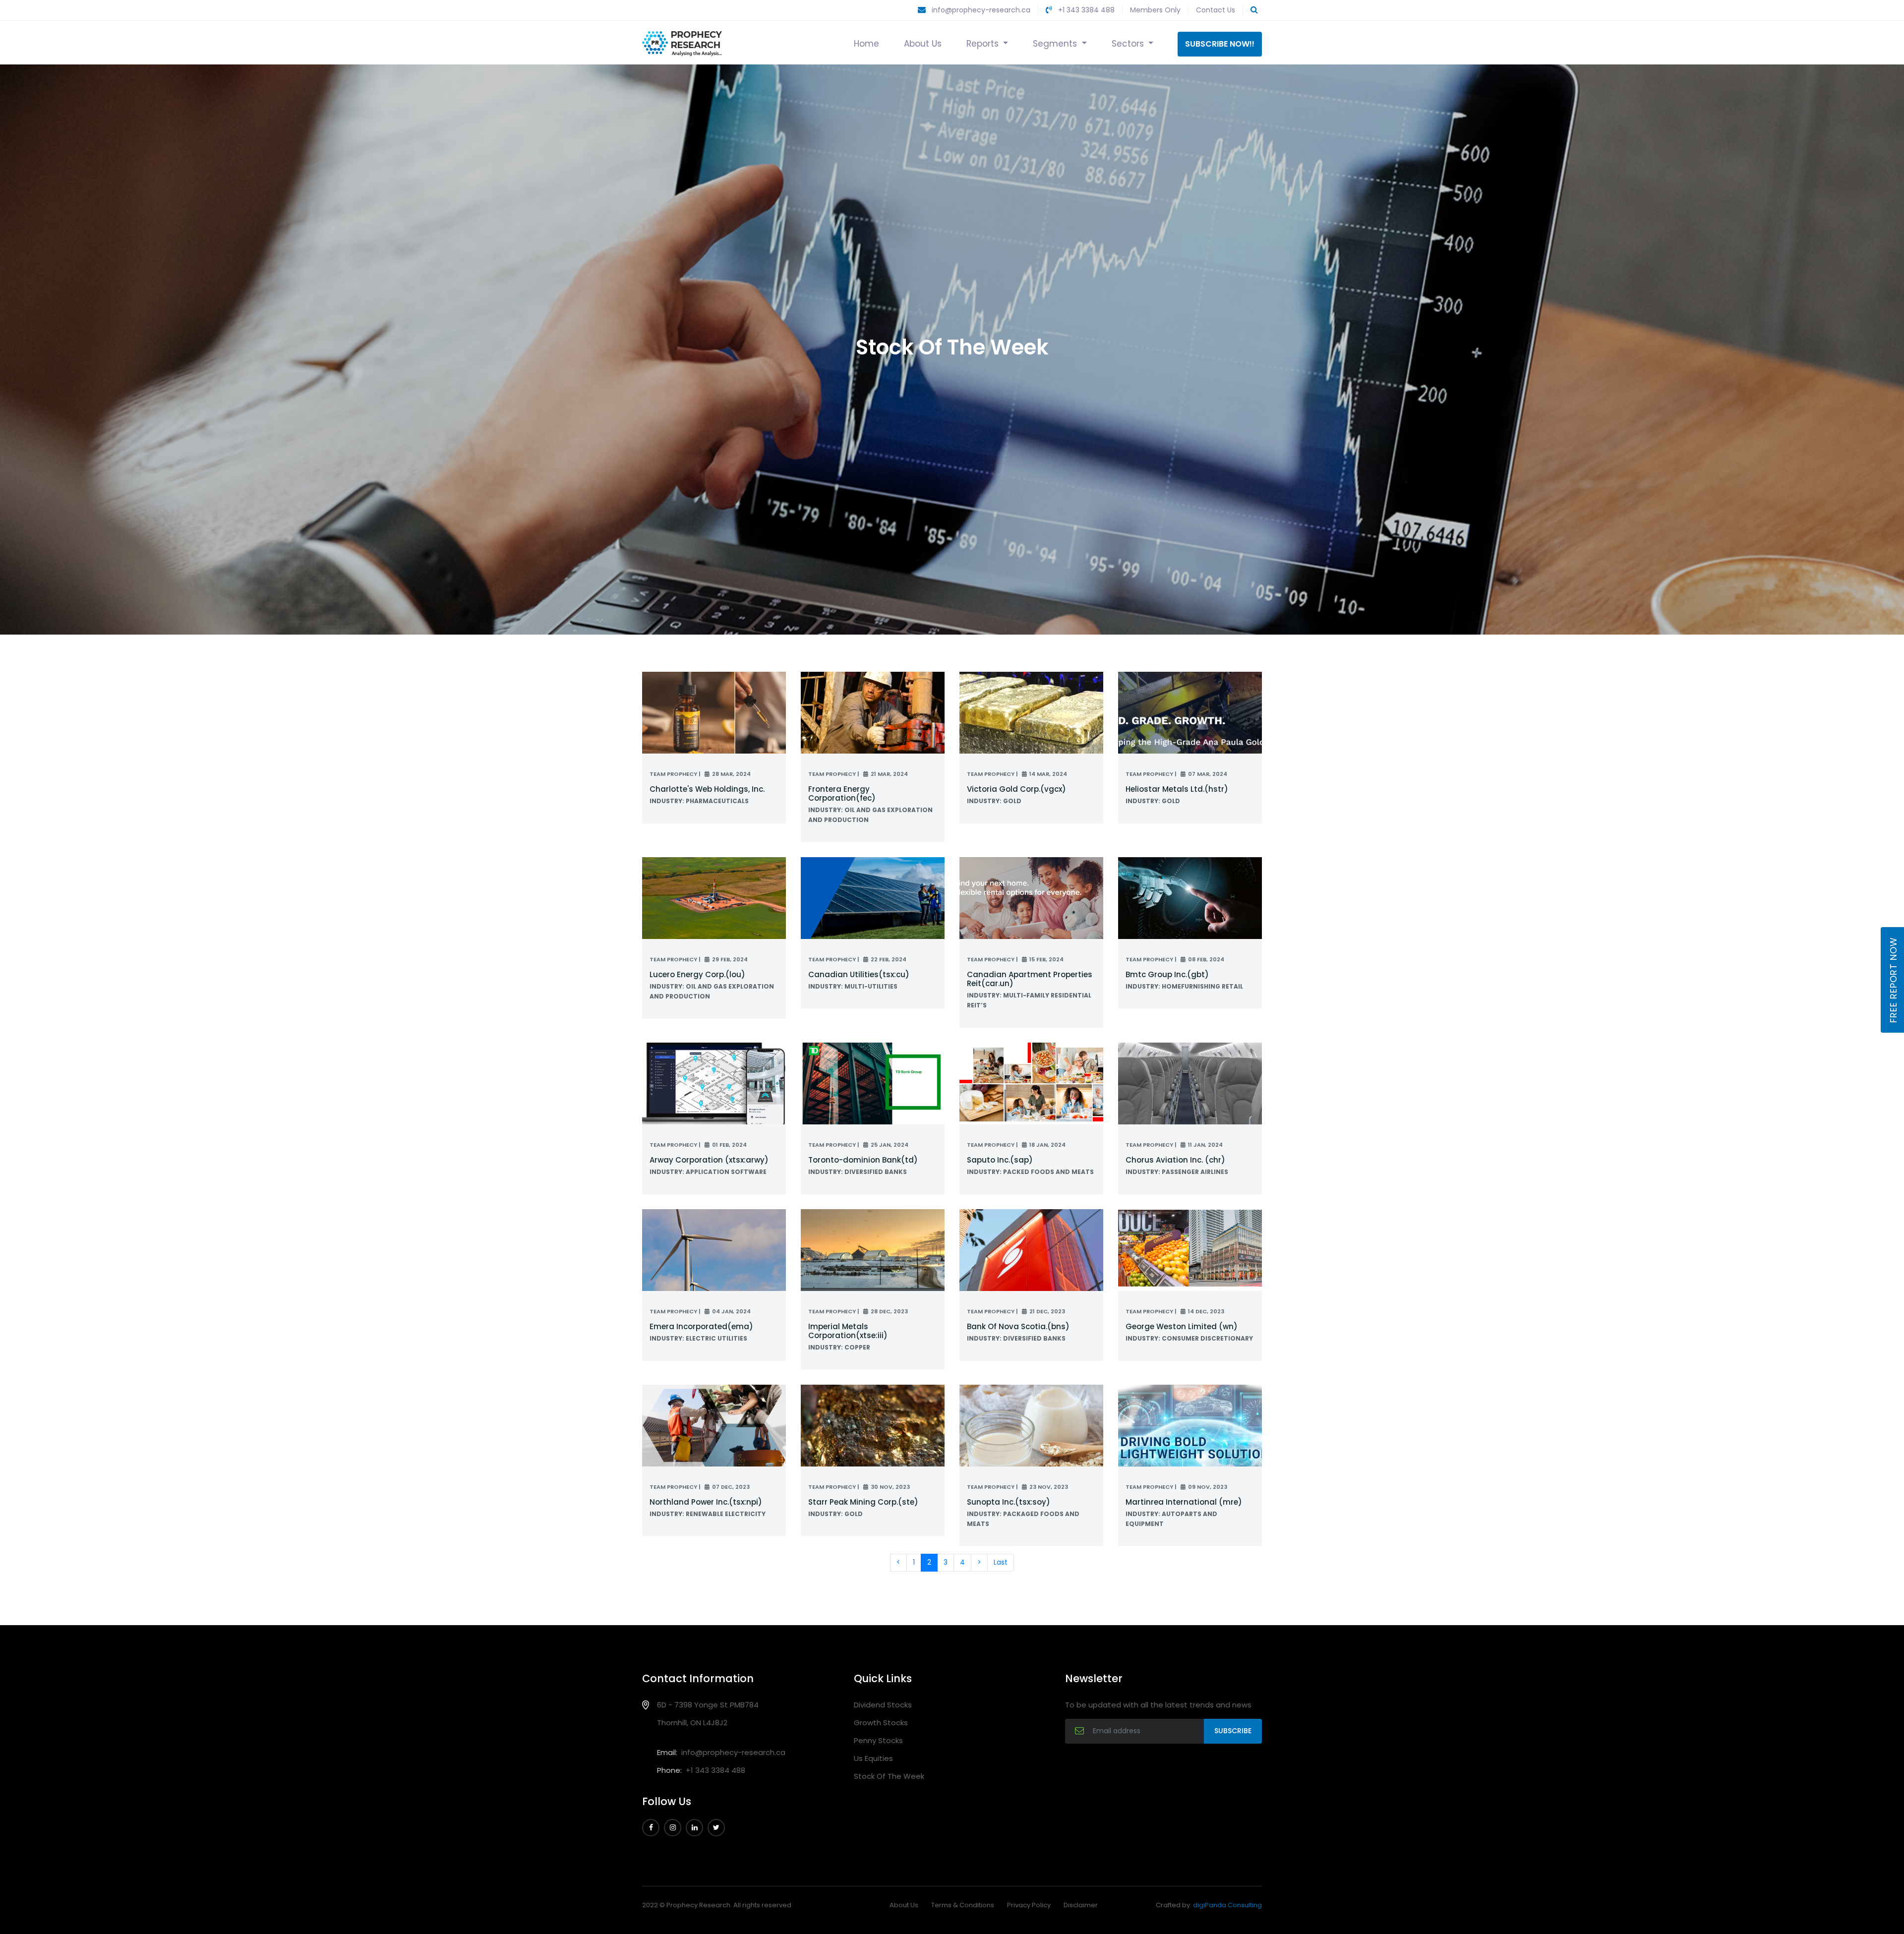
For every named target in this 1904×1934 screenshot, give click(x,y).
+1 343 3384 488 (1085, 10)
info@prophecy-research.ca (981, 10)
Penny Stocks (878, 1740)
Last (1001, 1562)
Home (866, 44)
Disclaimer (1081, 1905)
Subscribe (1233, 1731)
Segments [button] (1056, 44)
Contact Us (1216, 10)
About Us (923, 44)
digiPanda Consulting (1227, 1905)
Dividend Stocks (883, 1705)
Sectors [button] (1129, 44)
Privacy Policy (1029, 1905)
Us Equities (873, 1758)
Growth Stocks (881, 1723)
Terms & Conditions (963, 1905)
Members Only (1155, 10)
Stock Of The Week (889, 1776)
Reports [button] (984, 44)
